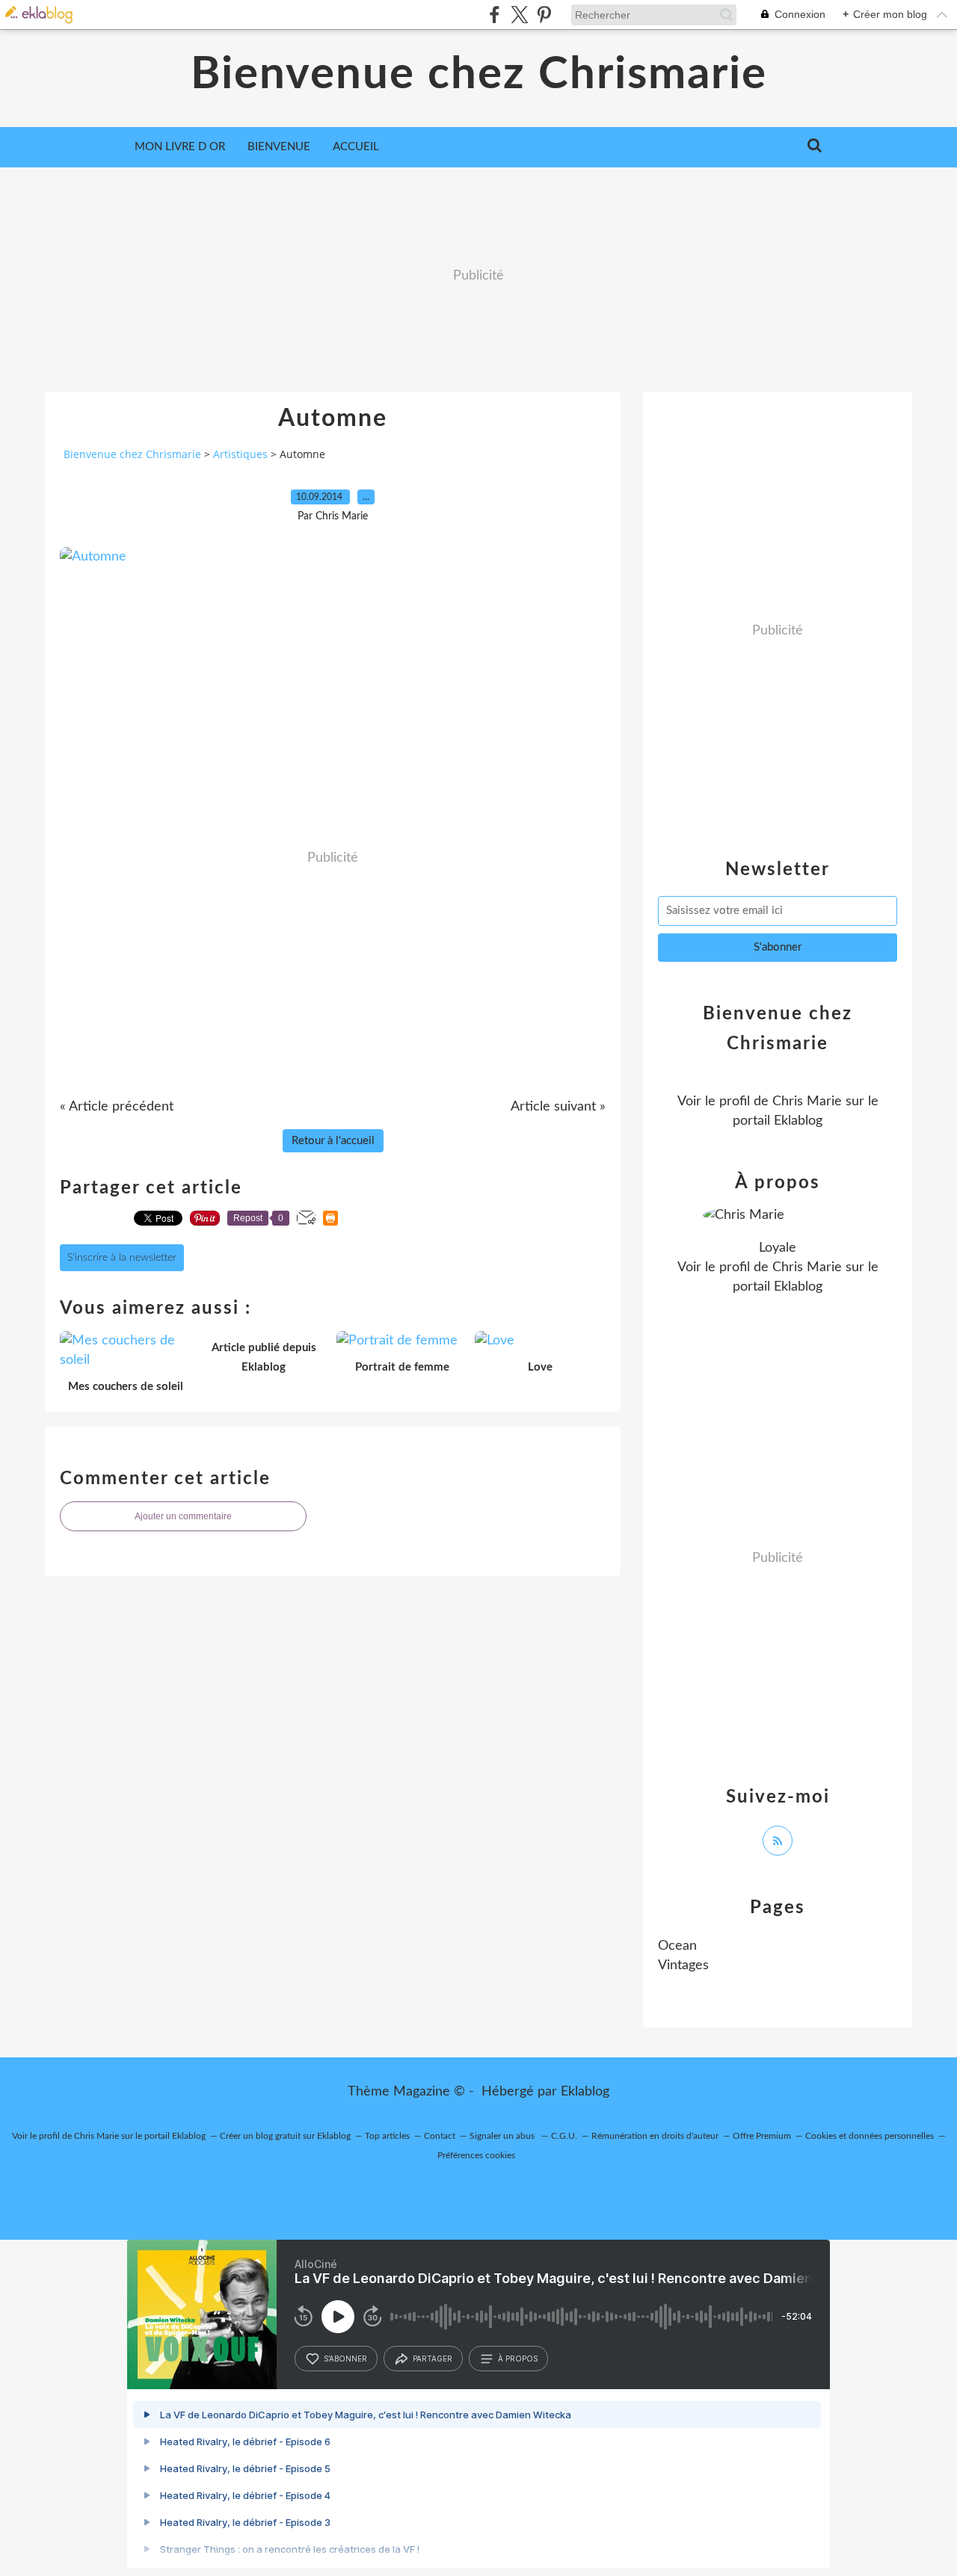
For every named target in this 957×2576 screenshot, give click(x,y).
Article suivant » (558, 1107)
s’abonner (345, 2359)
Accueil (356, 147)
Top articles (387, 2136)
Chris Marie (807, 1102)
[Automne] (93, 557)
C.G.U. (564, 2136)
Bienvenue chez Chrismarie (479, 75)
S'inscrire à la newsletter (122, 1258)
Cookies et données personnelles (870, 2136)
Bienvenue (279, 147)
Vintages (683, 1965)
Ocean (677, 1946)
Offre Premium (762, 2136)
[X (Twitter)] (519, 15)
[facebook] (495, 15)
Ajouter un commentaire (183, 1516)
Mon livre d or (180, 147)
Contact (440, 2136)
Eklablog (585, 2092)
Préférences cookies (476, 2155)
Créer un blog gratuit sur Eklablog (285, 2136)
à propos (518, 2359)
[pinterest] (544, 15)
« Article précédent (117, 1107)
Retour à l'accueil (333, 1141)
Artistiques (240, 454)
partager (433, 2359)
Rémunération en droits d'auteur (655, 2136)
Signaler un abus (503, 2136)
